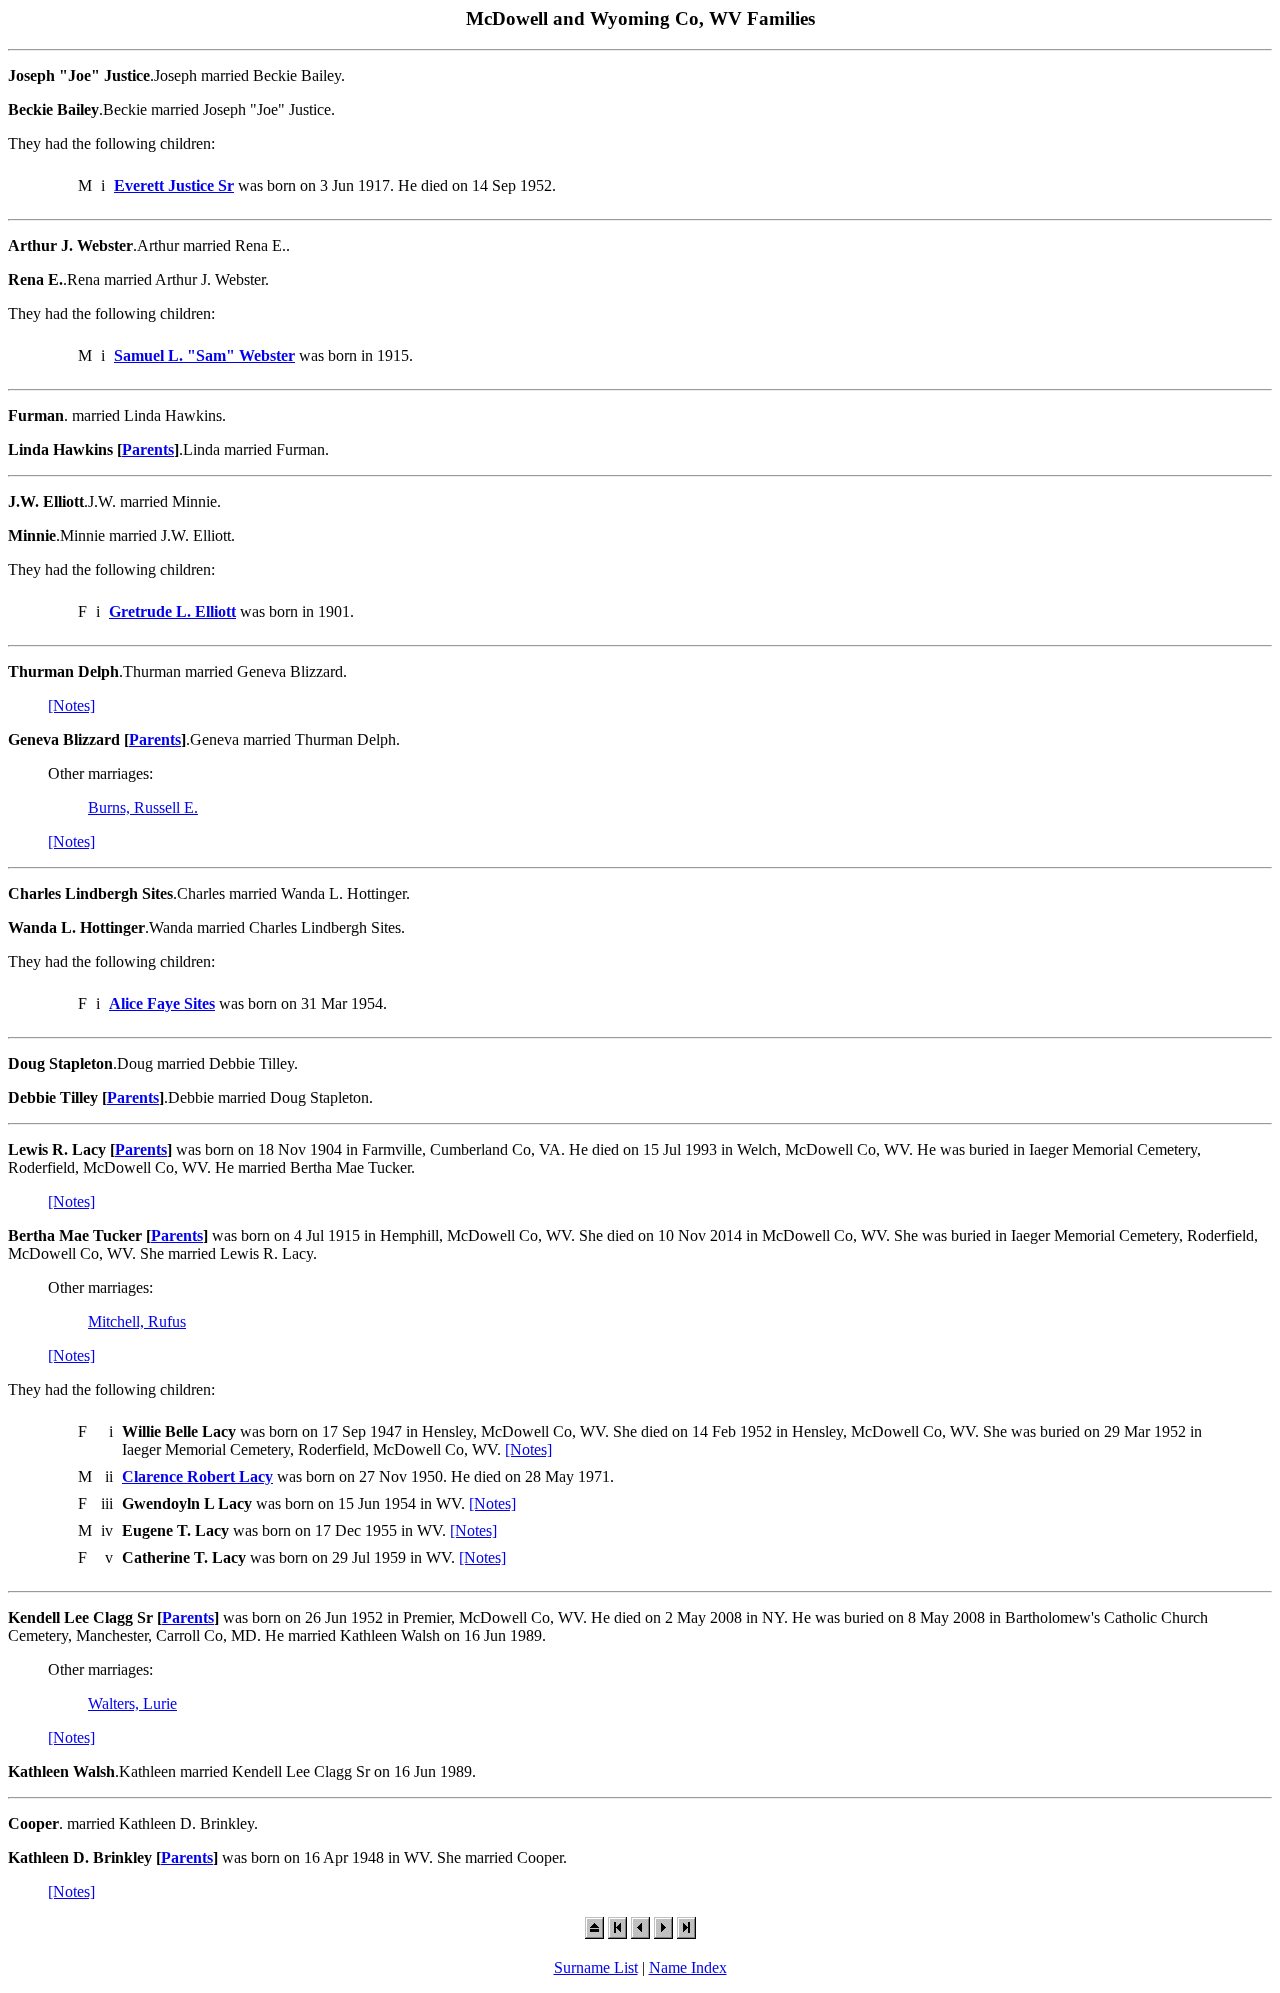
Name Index (688, 1967)
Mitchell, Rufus (137, 1321)
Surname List (596, 1967)
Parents (148, 449)
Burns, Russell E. (143, 807)
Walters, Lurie (132, 1703)
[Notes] (71, 705)
